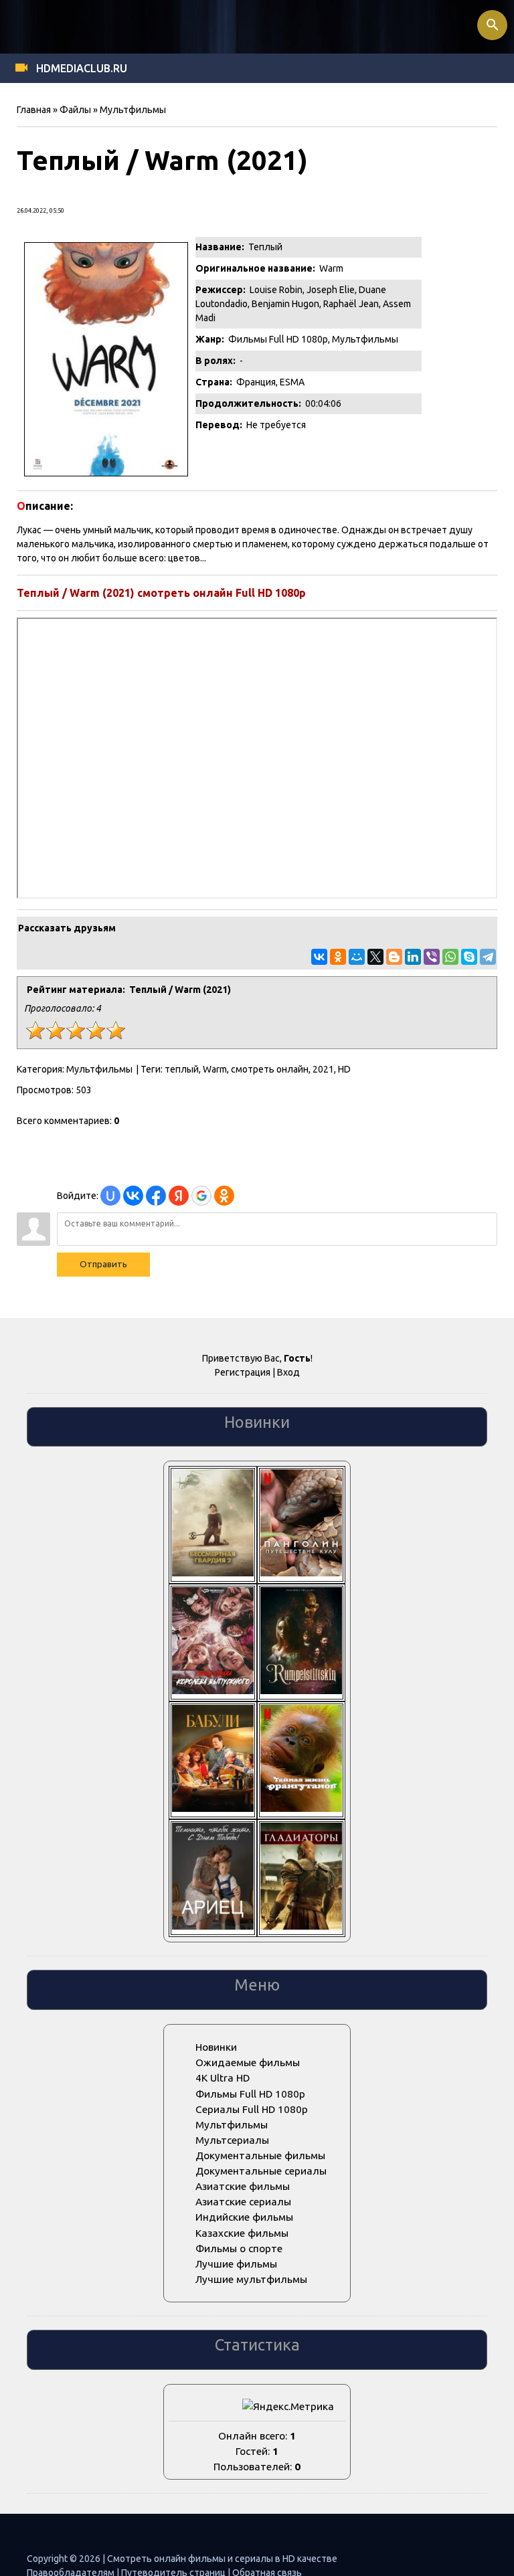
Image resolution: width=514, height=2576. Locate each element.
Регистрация (243, 1372)
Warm (215, 1069)
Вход (288, 1372)
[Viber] (432, 957)
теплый (182, 1069)
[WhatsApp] (450, 957)
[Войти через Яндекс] (179, 1196)
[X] (375, 957)
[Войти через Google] (201, 1196)
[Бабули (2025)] (213, 1808)
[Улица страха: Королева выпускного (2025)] (213, 1690)
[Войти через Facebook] (156, 1196)
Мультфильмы (133, 110)
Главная (34, 110)
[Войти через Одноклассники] (224, 1196)
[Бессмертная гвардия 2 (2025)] (213, 1573)
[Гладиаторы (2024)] (301, 1926)
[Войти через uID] (110, 1196)
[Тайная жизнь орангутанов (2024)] (301, 1808)
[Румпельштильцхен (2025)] (301, 1690)
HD (344, 1069)
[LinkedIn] (413, 957)
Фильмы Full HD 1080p (278, 339)
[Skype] (469, 957)
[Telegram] (488, 957)
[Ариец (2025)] (213, 1926)
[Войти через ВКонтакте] (133, 1196)
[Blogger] (394, 957)
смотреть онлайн (270, 1069)
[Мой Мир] (357, 957)
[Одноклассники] (338, 957)
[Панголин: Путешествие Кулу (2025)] (301, 1573)
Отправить (103, 1264)
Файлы (75, 110)
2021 (323, 1069)
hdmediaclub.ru (82, 68)
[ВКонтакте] (319, 957)
